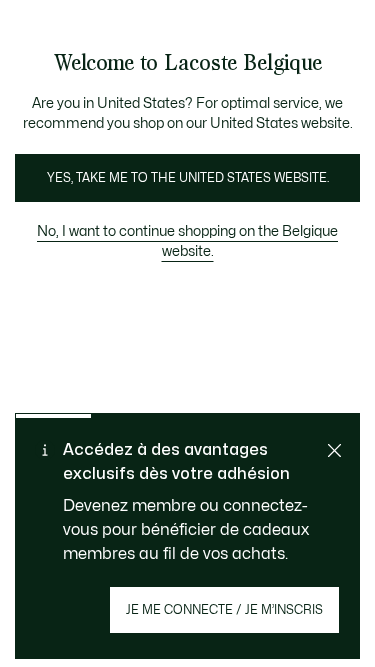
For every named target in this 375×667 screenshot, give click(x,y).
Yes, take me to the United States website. (188, 178)
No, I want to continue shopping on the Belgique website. (187, 241)
